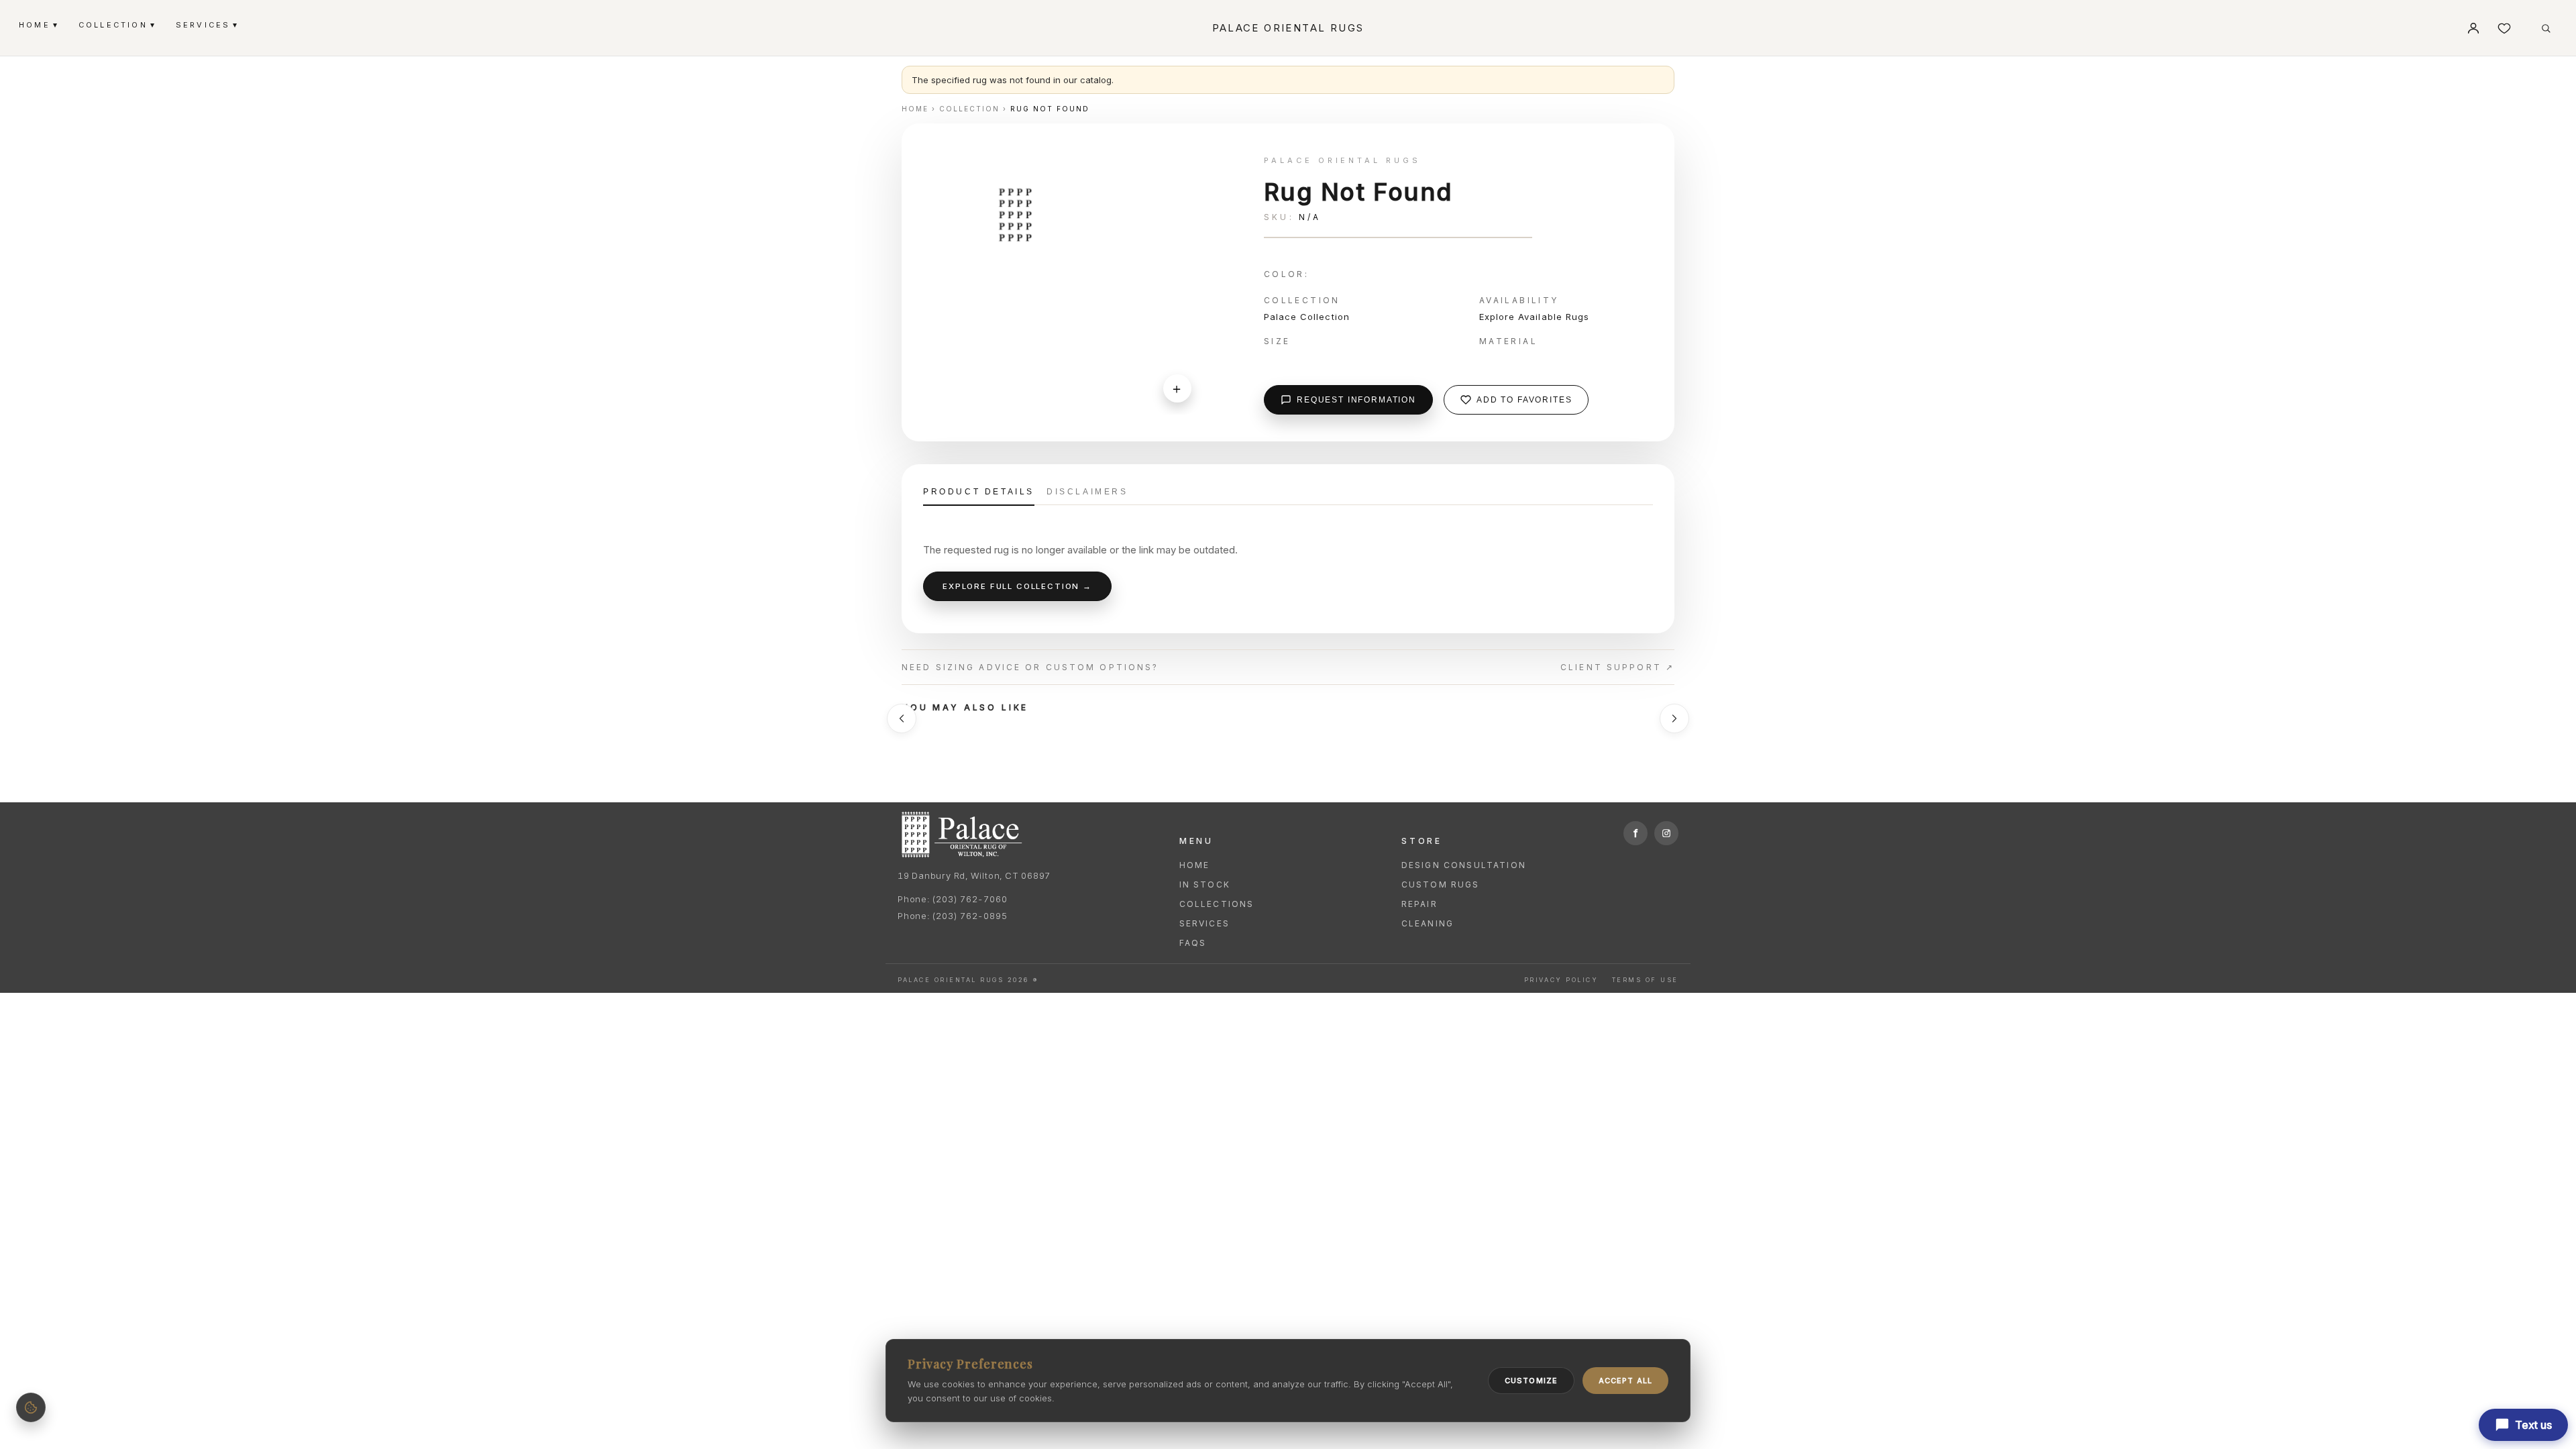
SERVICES (207, 24)
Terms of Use (1645, 980)
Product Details (979, 492)
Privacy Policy (1561, 980)
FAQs (1193, 943)
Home (1195, 865)
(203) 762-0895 (969, 916)
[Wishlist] (2504, 28)
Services (1204, 923)
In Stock (1205, 884)
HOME (38, 24)
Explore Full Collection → (1017, 586)
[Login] (2473, 28)
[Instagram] (1666, 833)
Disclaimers (1087, 492)
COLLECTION (116, 24)
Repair (1419, 904)
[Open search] (2546, 28)
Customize (1531, 1381)
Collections (1217, 904)
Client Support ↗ (1617, 667)
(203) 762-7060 (969, 899)
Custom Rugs (1441, 884)
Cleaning (1428, 923)
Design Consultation (1464, 865)
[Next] (1674, 718)
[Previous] (902, 718)
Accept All (1625, 1381)
